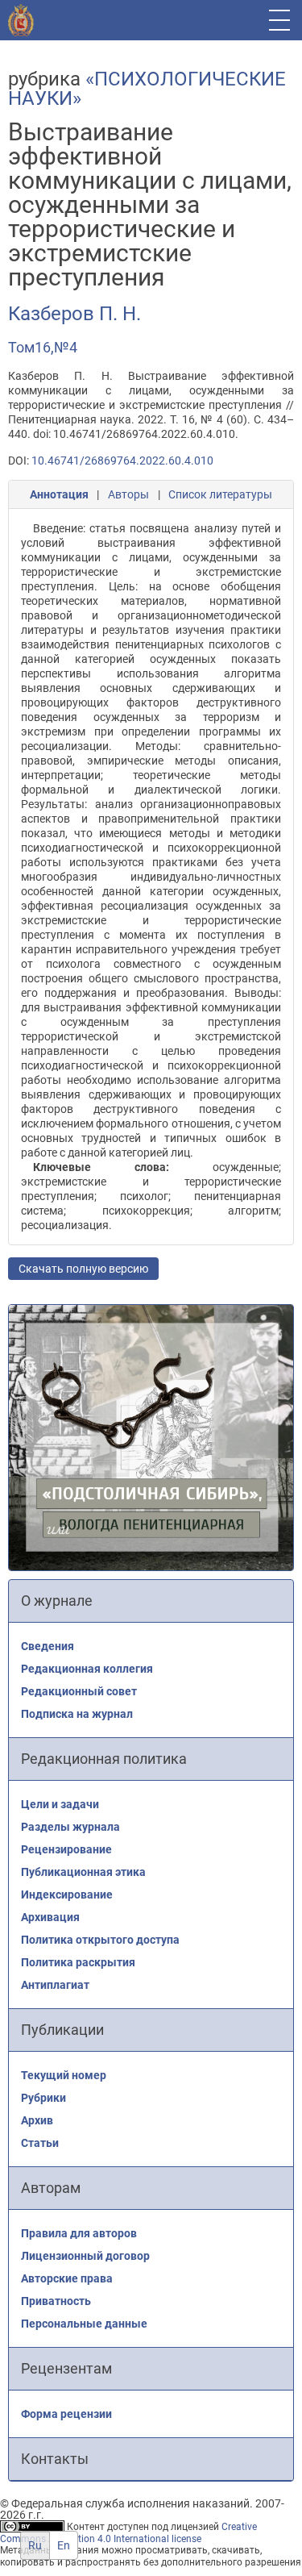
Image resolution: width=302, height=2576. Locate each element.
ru (35, 2545)
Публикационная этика (83, 1872)
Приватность (56, 2301)
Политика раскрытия (78, 1962)
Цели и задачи (60, 1804)
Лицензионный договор (85, 2256)
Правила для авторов (79, 2233)
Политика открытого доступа (100, 1940)
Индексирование (67, 1894)
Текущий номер (64, 2075)
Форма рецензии (66, 2414)
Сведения (48, 1646)
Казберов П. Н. (74, 314)
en (64, 2545)
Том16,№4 (43, 347)
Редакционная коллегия (87, 1669)
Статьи (40, 2143)
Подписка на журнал (77, 1714)
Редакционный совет (79, 1691)
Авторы (128, 494)
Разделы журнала (70, 1827)
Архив (37, 2120)
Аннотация (59, 494)
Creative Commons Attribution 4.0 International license (128, 2533)
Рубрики (43, 2098)
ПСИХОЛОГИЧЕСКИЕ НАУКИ (147, 89)
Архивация (50, 1917)
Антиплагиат (55, 1985)
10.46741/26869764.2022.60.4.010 (122, 461)
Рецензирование (66, 1849)
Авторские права (67, 2278)
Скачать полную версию (83, 1269)
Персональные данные (84, 2324)
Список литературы (220, 494)
